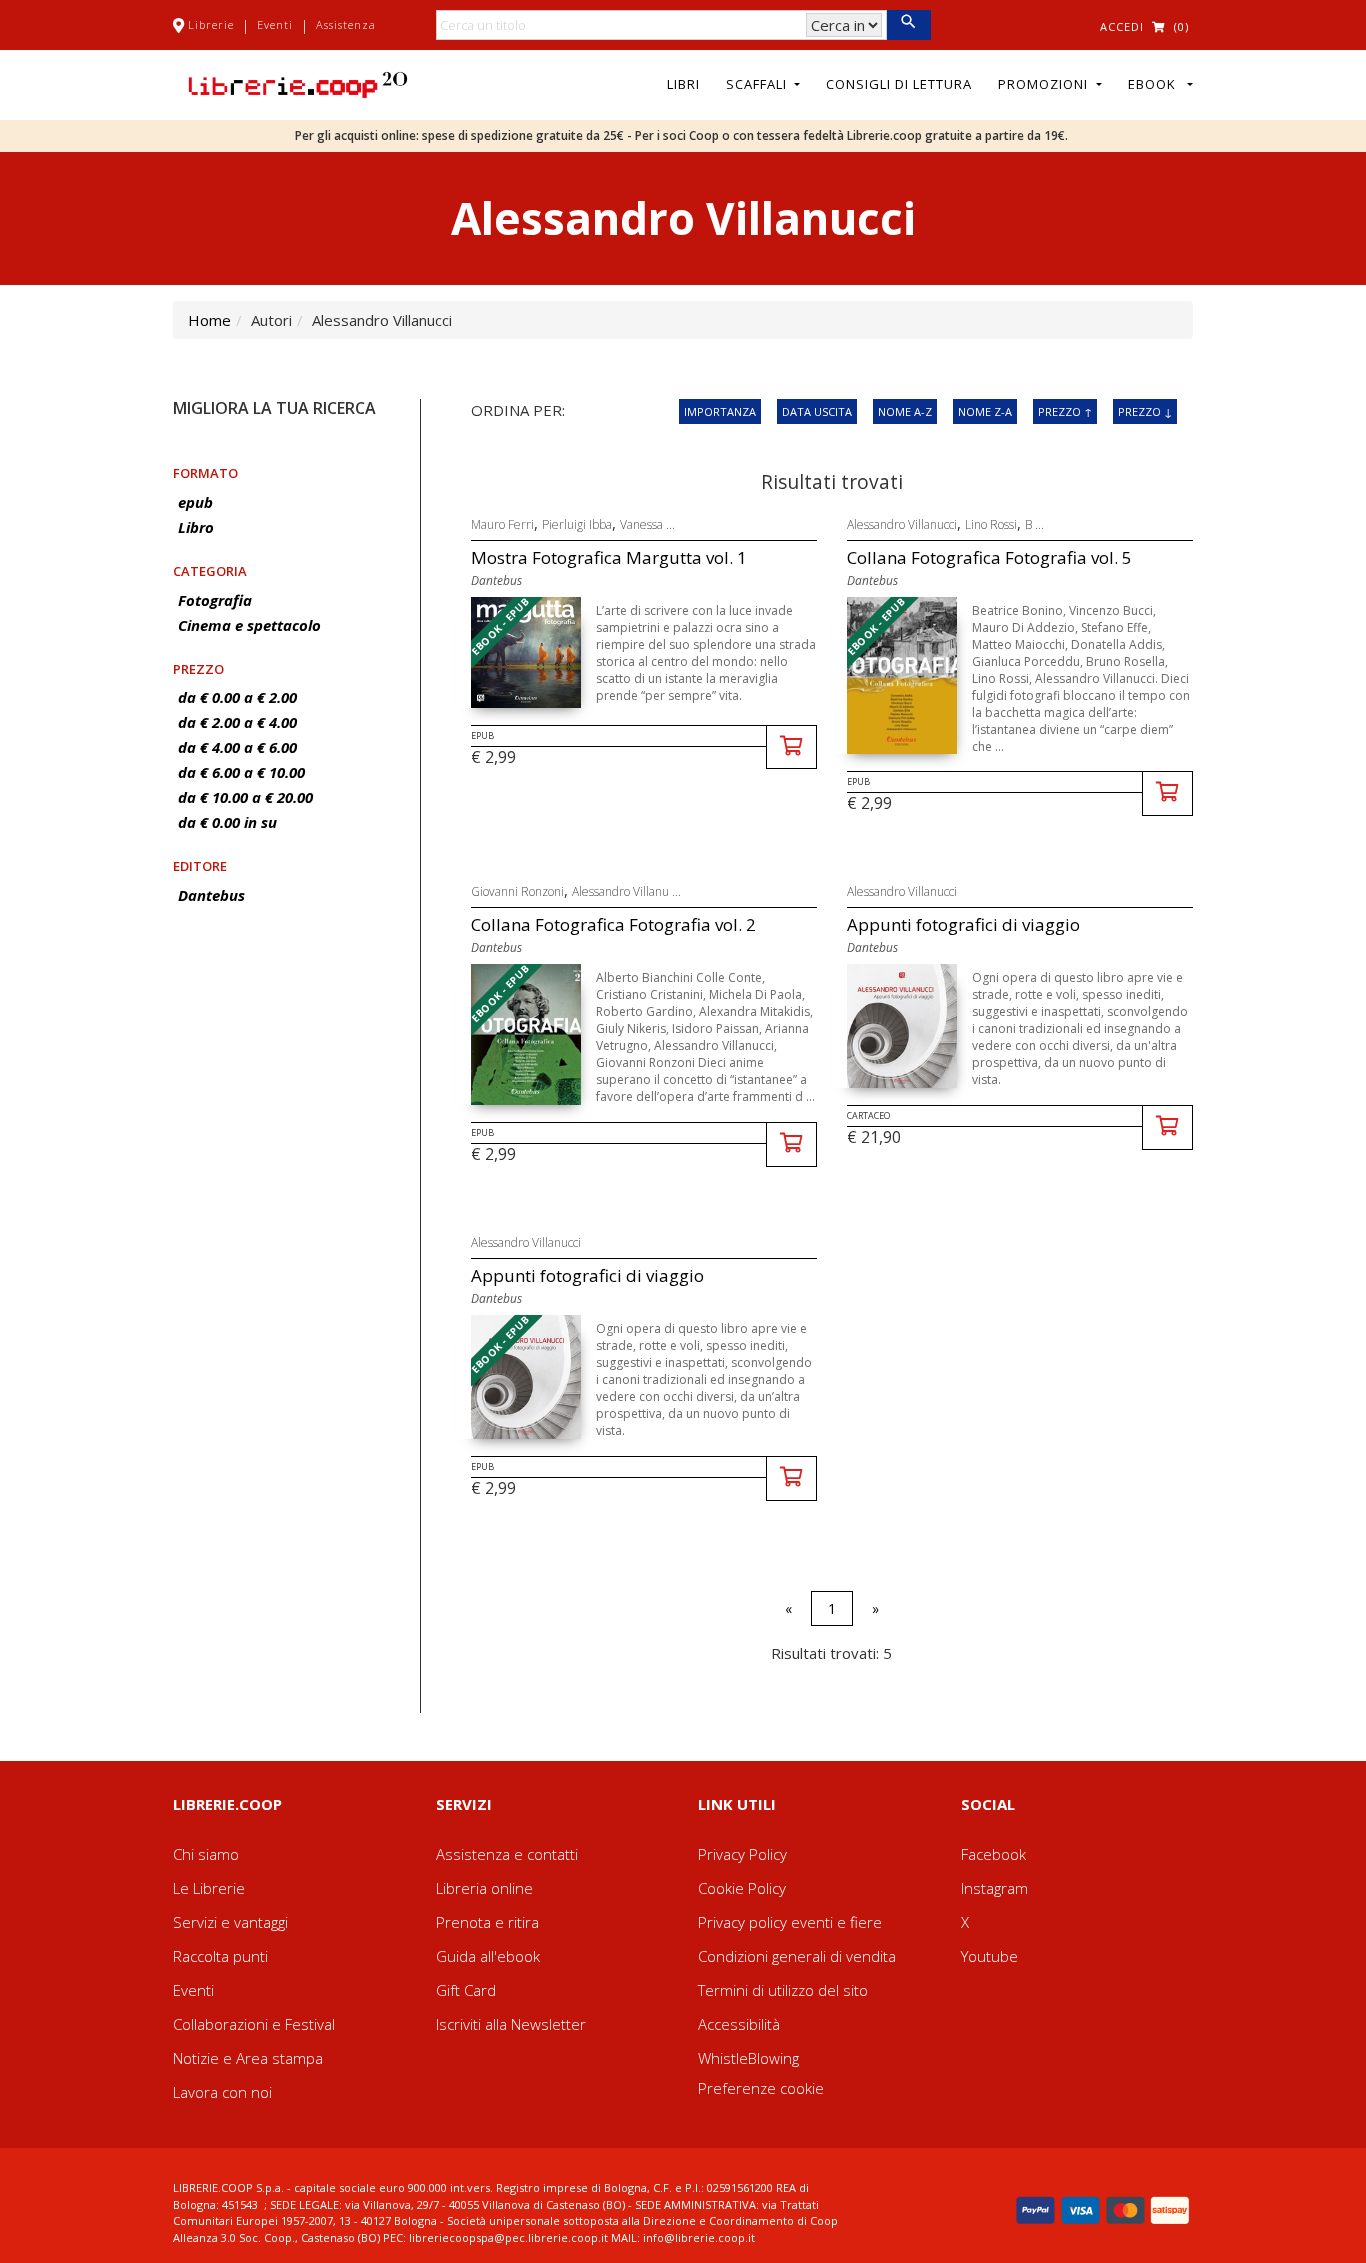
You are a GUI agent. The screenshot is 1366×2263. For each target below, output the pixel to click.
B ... (1034, 524)
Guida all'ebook (488, 1956)
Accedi (1122, 26)
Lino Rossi (991, 524)
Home (209, 320)
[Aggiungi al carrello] (791, 747)
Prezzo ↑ (1065, 411)
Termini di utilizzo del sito (783, 1990)
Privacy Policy (742, 1854)
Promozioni (1045, 84)
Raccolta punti (220, 1956)
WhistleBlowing (748, 2058)
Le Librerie (209, 1888)
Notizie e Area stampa (248, 2058)
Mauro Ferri (502, 524)
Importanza (720, 411)
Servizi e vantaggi (230, 1922)
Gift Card (466, 1990)
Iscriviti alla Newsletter (511, 2024)
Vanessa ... (647, 524)
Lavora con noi (222, 2092)
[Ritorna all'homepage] (298, 83)
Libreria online (484, 1888)
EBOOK (1156, 84)
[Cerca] (908, 25)
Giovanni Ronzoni (517, 891)
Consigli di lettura (899, 84)
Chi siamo (206, 1854)
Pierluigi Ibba (577, 524)
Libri (683, 84)
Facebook (993, 1854)
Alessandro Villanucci (902, 524)
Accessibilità (739, 2024)
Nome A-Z (905, 411)
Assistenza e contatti (507, 1854)
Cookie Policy (742, 1888)
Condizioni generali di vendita (797, 1956)
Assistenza (346, 24)
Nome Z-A (985, 411)
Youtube (989, 1956)
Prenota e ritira (487, 1922)
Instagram (994, 1888)
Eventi (275, 24)
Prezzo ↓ (1145, 411)
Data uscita (817, 411)
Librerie (211, 24)
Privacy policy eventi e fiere (790, 1922)
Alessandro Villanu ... (626, 891)
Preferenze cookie (761, 2088)
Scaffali (758, 84)
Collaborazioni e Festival (254, 2024)
